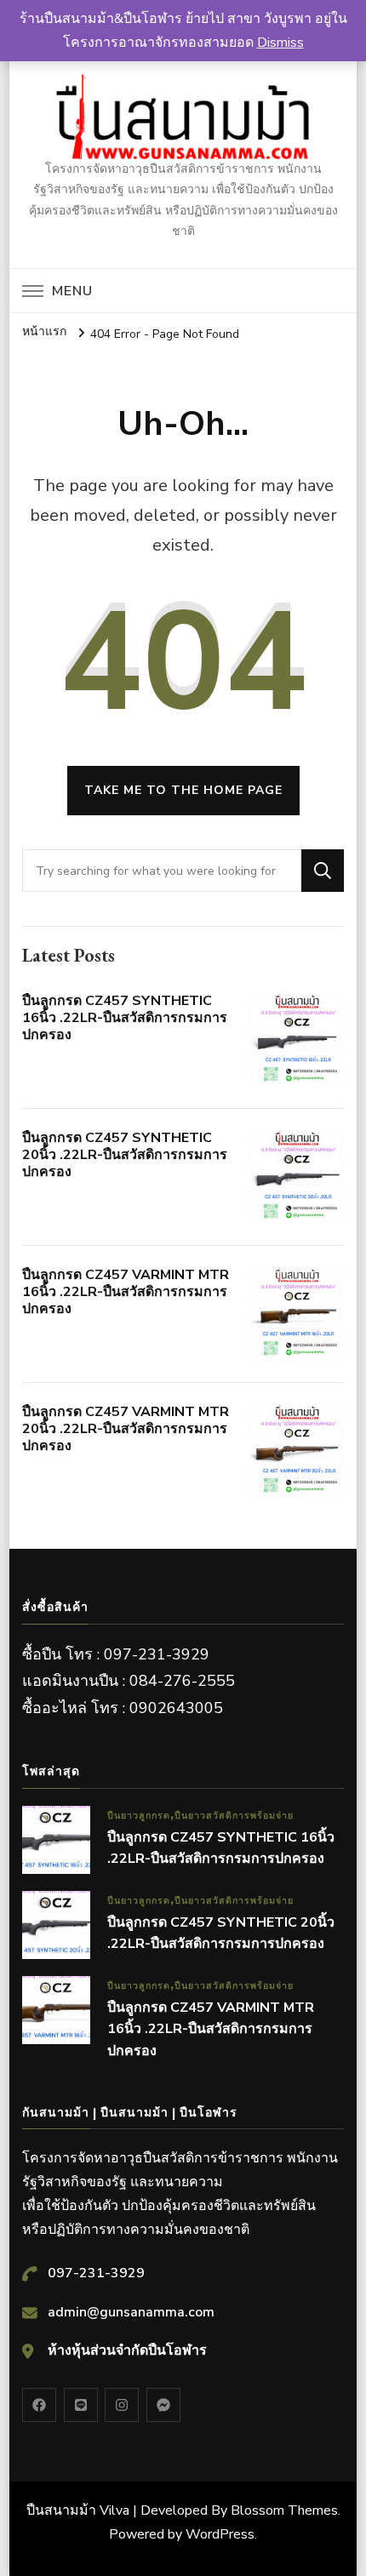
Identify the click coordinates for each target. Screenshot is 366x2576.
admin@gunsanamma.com (131, 2312)
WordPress (220, 2534)
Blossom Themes (284, 2510)
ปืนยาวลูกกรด (139, 1816)
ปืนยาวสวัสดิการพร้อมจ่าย (234, 1816)
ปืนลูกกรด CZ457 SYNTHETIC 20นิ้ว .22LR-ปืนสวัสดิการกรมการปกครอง (125, 1155)
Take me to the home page (183, 790)
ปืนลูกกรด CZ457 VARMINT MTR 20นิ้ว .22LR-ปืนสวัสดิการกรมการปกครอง (126, 1429)
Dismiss (280, 43)
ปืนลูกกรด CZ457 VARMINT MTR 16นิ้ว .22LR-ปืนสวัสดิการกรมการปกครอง (126, 1292)
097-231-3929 (96, 2273)
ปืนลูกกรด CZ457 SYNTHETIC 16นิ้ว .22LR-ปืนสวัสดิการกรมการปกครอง (125, 1018)
